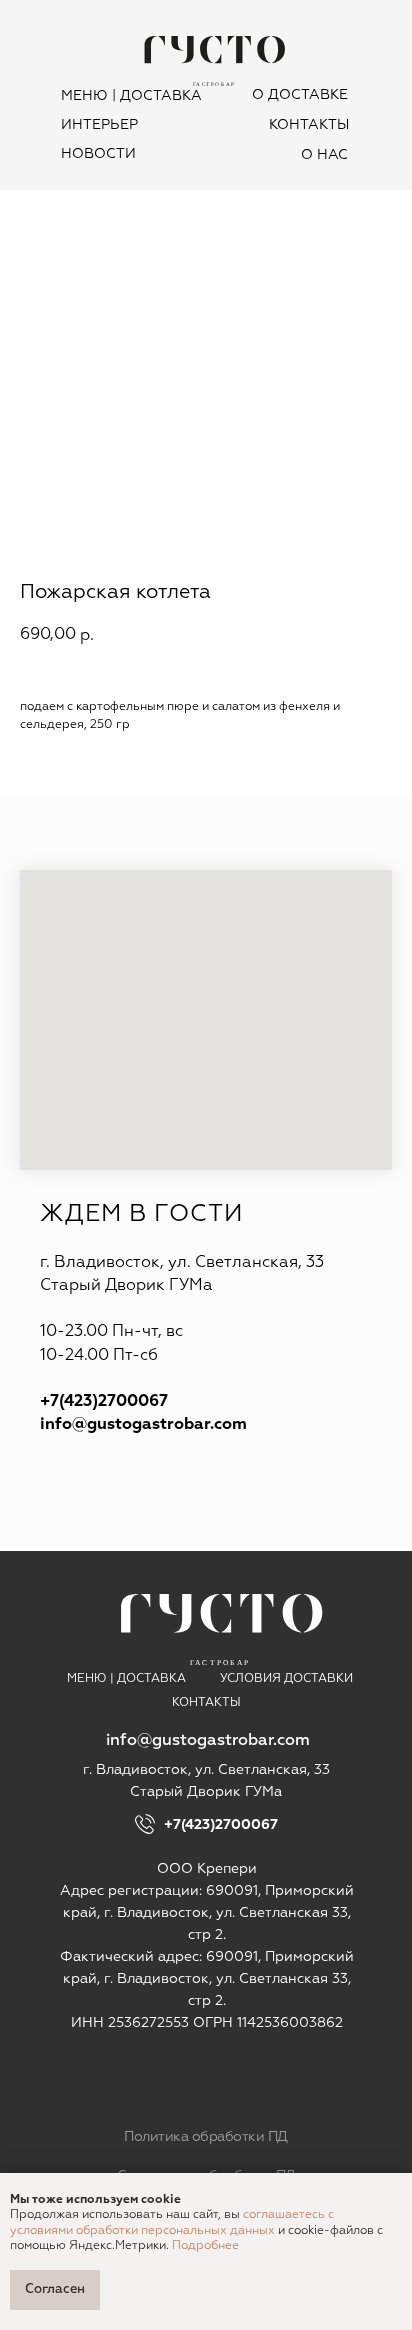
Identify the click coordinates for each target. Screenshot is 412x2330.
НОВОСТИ (98, 154)
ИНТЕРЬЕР (99, 125)
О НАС (324, 155)
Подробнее (205, 2246)
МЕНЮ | (88, 96)
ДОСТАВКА (161, 96)
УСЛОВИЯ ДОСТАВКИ (286, 1679)
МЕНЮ (87, 1679)
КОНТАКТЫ (309, 125)
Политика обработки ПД (206, 2137)
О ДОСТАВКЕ (300, 95)
